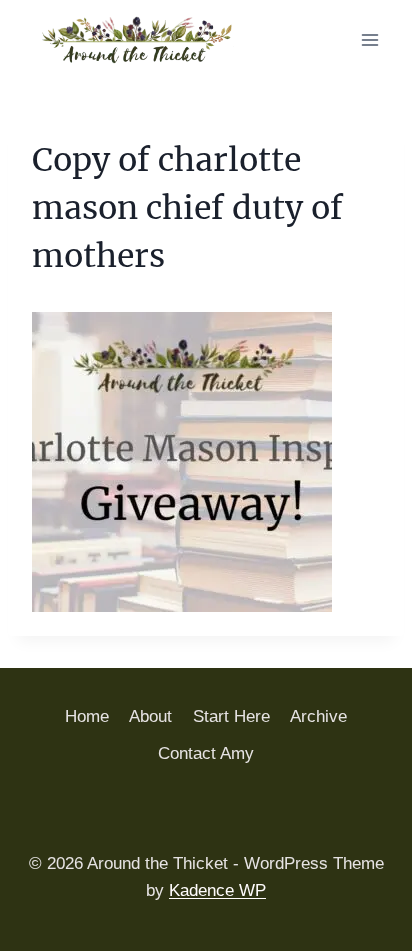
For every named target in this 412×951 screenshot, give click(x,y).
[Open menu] (369, 39)
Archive (318, 716)
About (150, 716)
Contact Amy (206, 753)
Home (87, 716)
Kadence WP (217, 890)
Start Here (231, 716)
